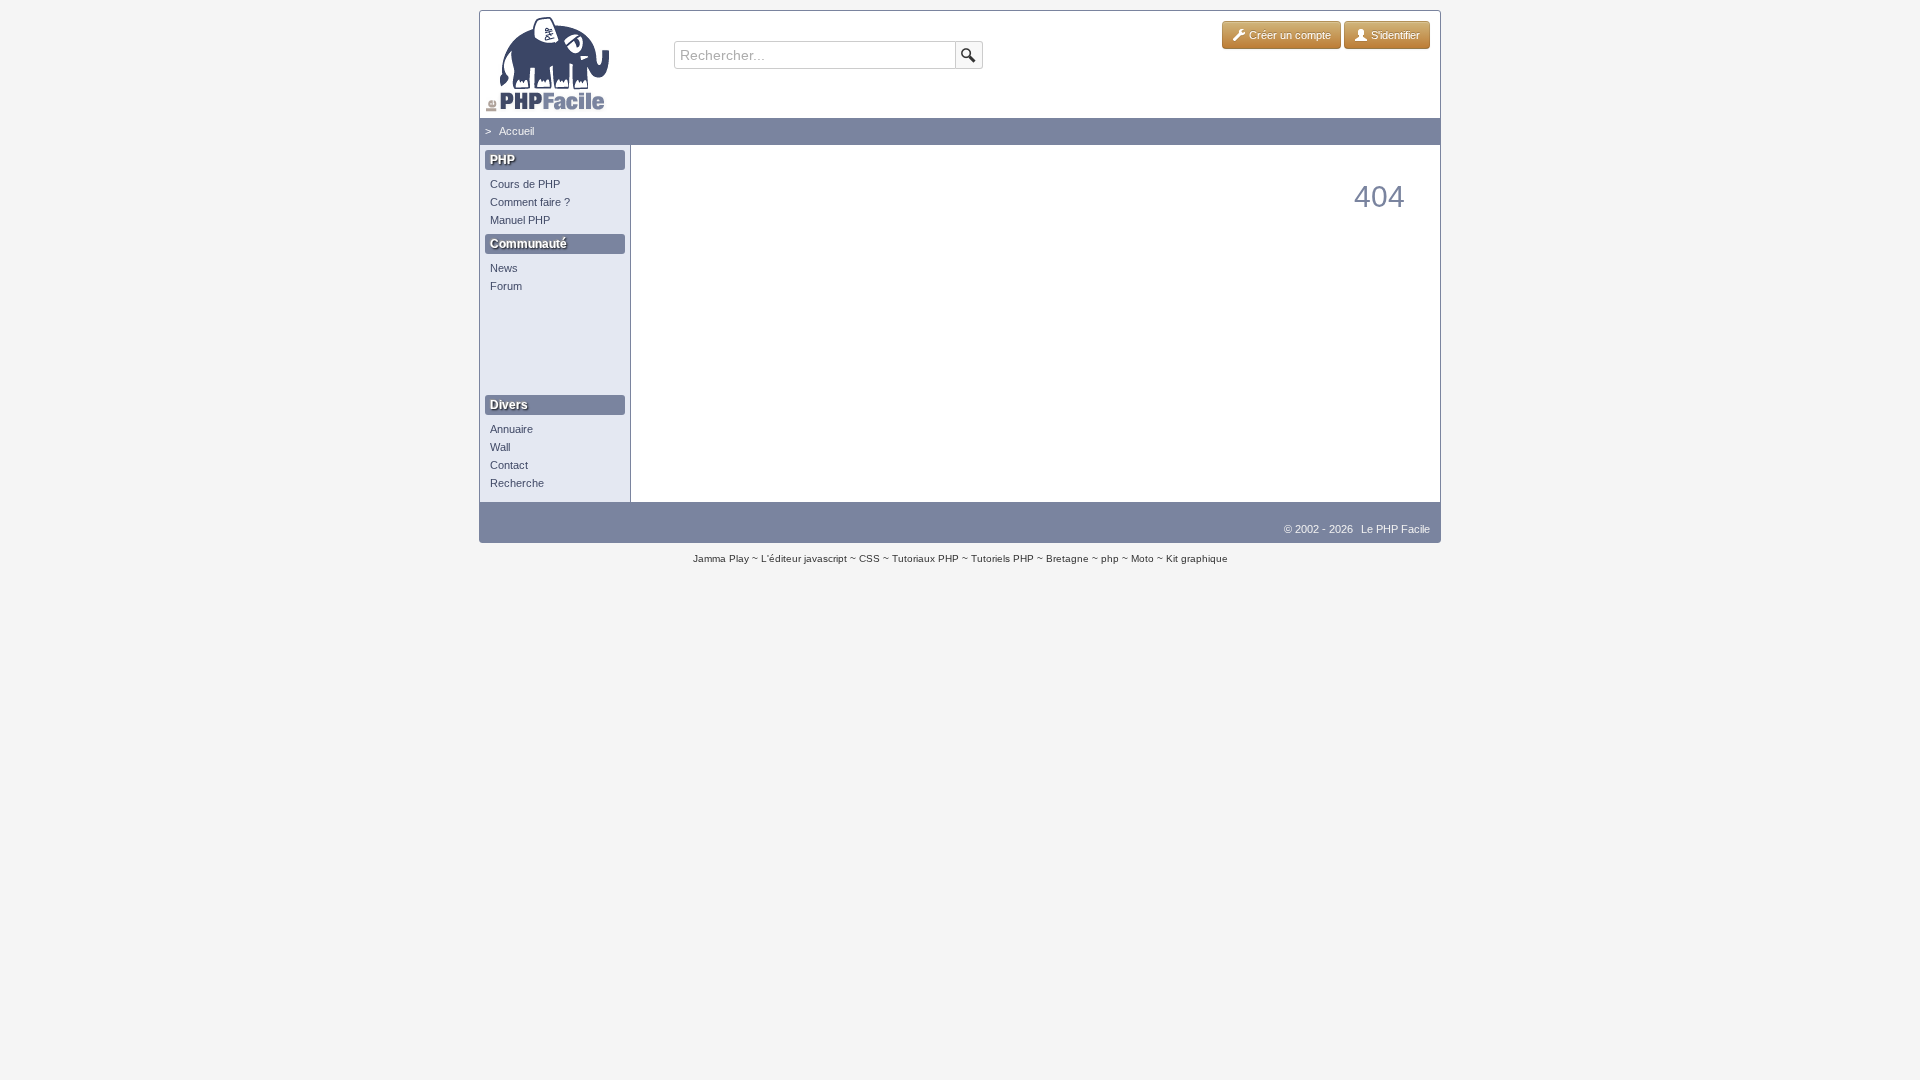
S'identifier (1394, 35)
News (504, 268)
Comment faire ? (530, 202)
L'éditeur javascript (804, 558)
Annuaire (511, 429)
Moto (1142, 558)
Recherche (517, 483)
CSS (869, 558)
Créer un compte (1288, 35)
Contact (509, 465)
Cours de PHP (525, 184)
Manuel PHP (520, 220)
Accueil (516, 131)
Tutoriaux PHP (925, 558)
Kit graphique (1197, 558)
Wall (500, 447)
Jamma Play (721, 558)
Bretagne (1067, 558)
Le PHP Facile (1395, 529)
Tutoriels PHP (1002, 558)
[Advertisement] (550, 345)
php (1110, 558)
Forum (506, 286)
